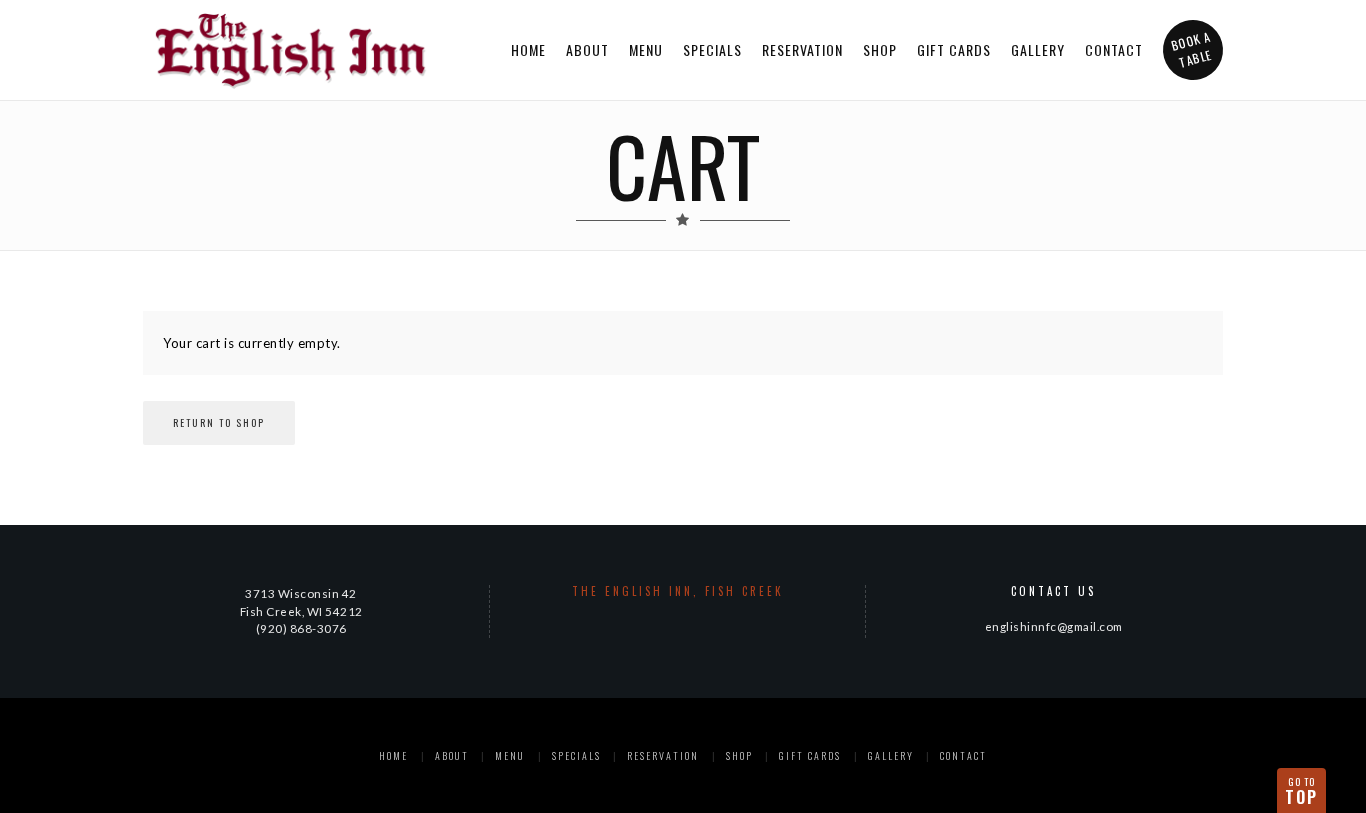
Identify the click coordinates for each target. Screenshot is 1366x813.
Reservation (802, 49)
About (587, 49)
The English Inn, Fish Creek (678, 591)
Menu (646, 49)
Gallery (1038, 49)
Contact (1114, 49)
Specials (712, 49)
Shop (880, 49)
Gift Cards (954, 49)
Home (528, 49)
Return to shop (219, 422)
